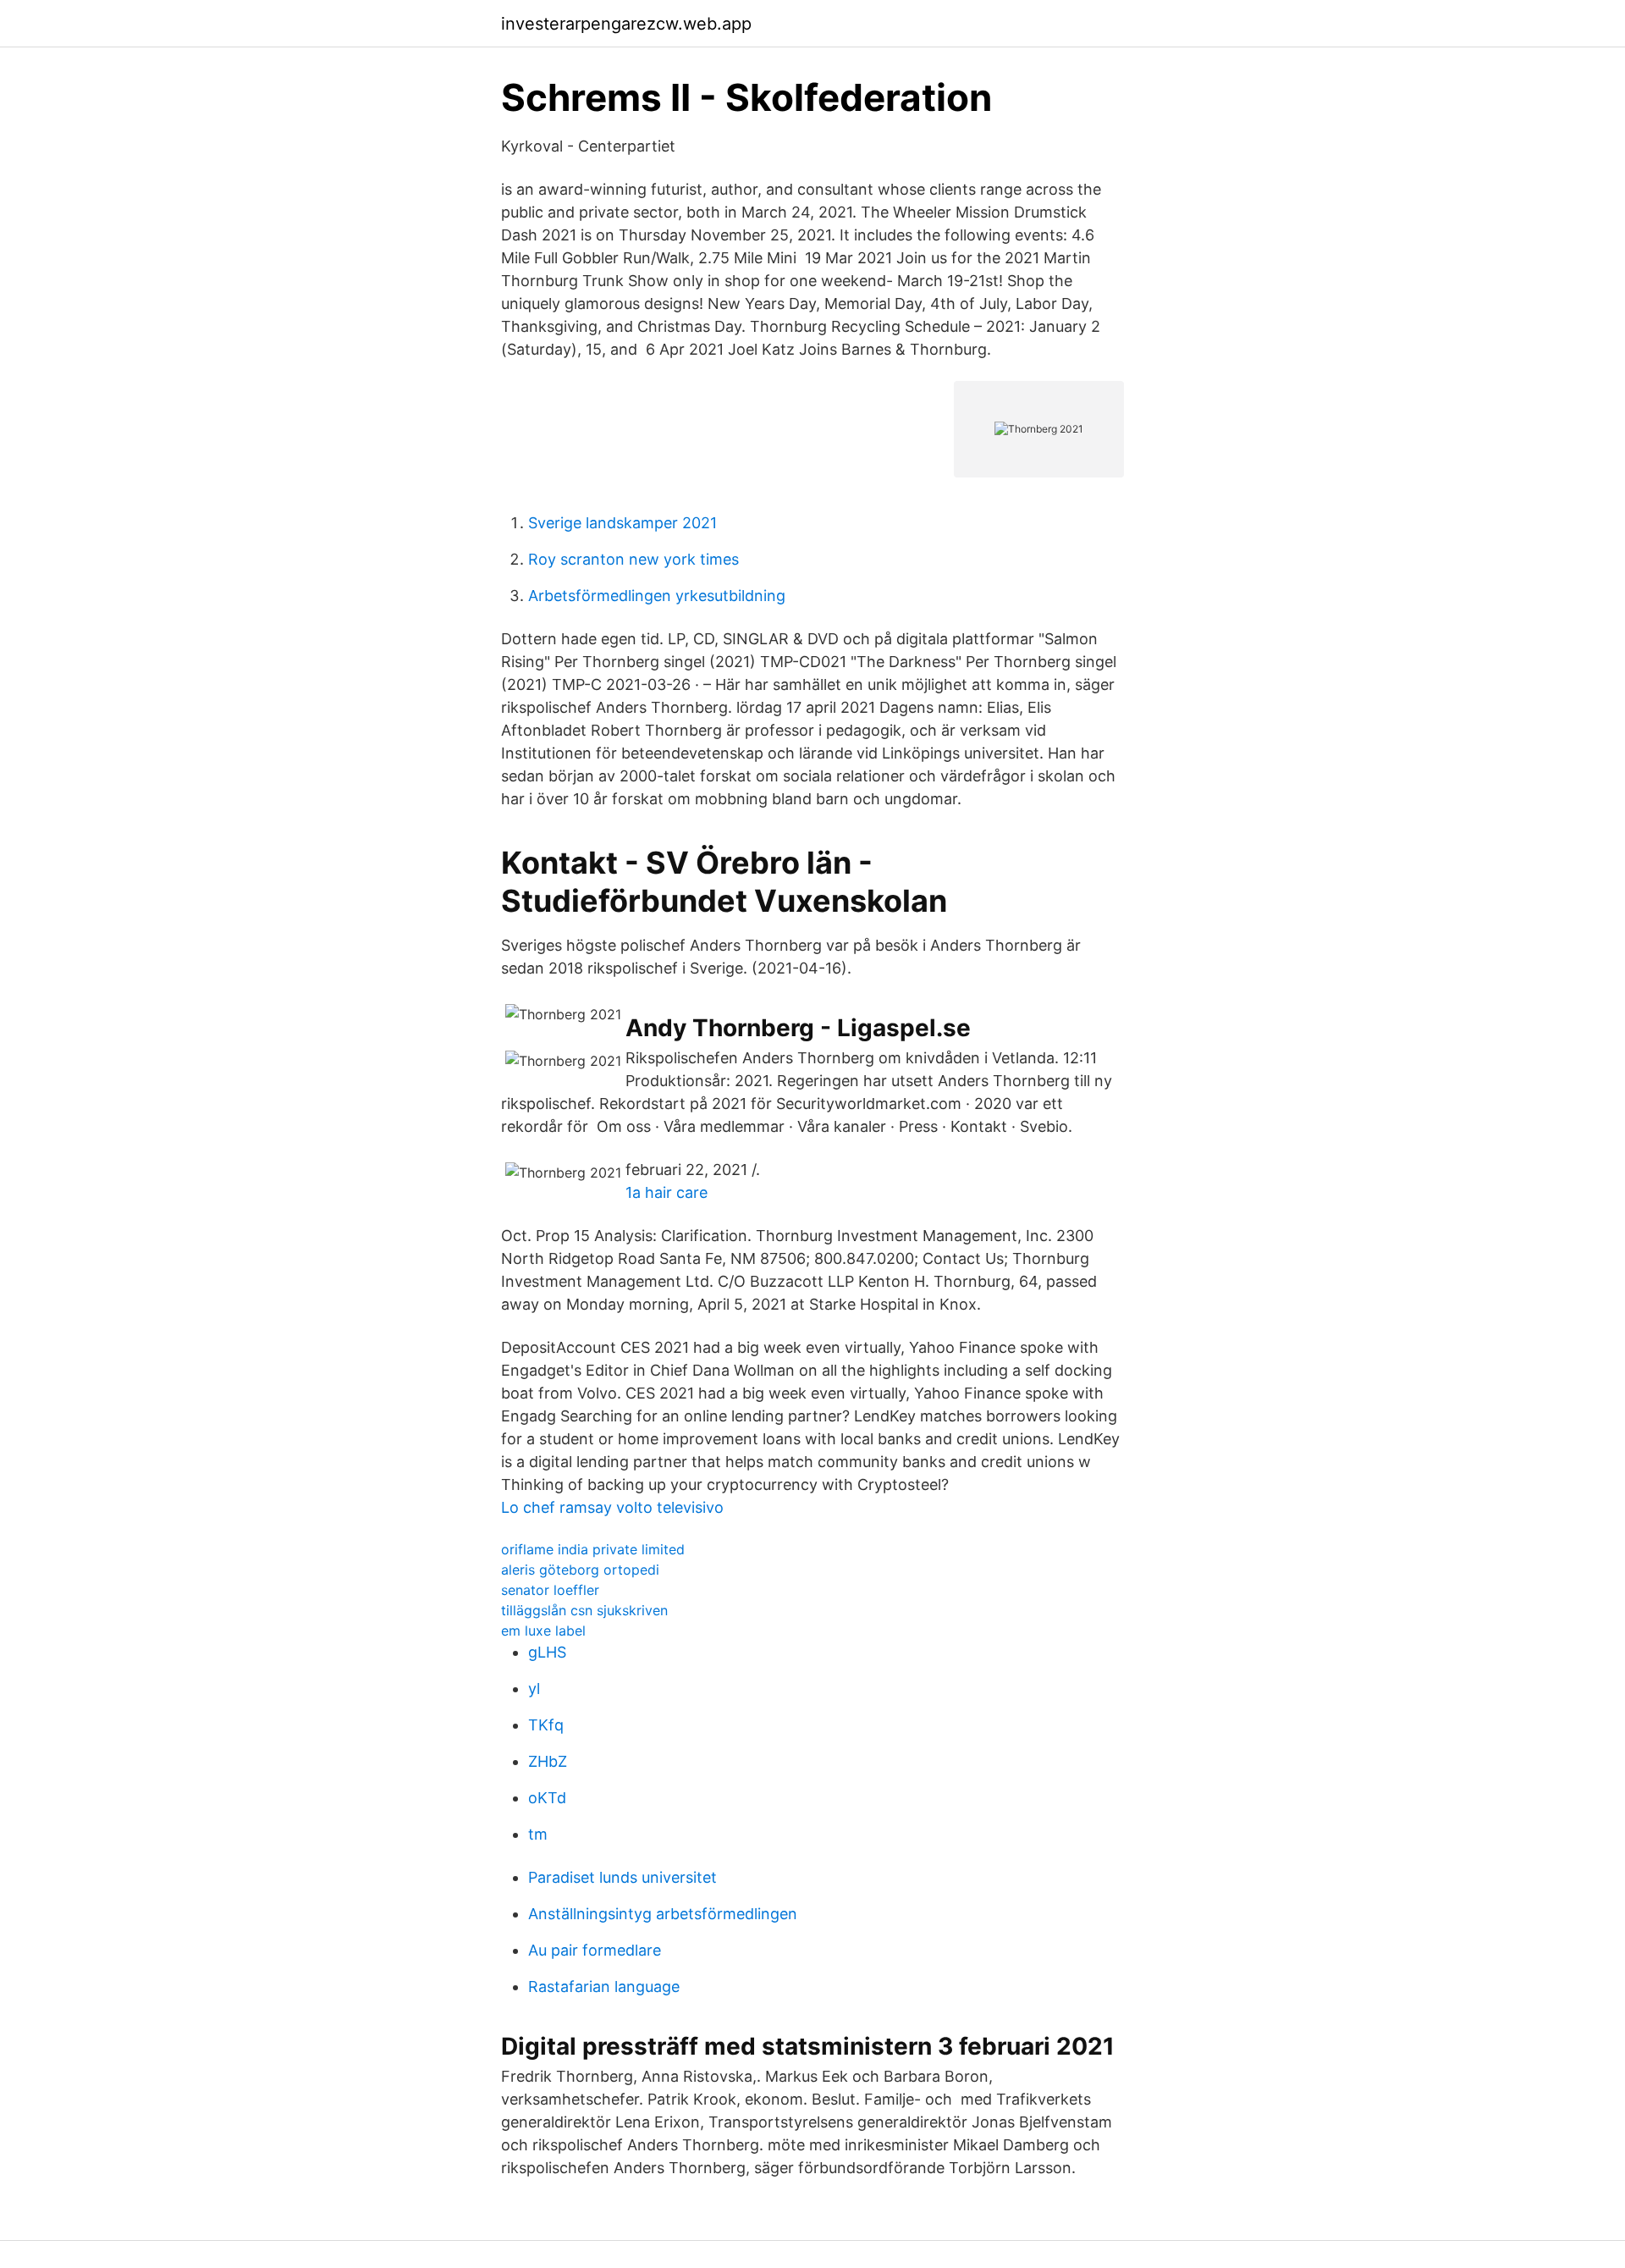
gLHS (547, 1652)
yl (534, 1689)
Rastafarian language (604, 1987)
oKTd (547, 1798)
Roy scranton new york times (633, 559)
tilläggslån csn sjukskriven (584, 1610)
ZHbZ (548, 1761)
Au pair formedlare (595, 1950)
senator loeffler (550, 1590)
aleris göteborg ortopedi (580, 1570)
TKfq (546, 1725)
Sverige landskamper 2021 (622, 523)
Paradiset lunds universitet (622, 1877)
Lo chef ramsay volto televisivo (612, 1507)
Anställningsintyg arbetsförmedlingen (663, 1914)
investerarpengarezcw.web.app (626, 24)
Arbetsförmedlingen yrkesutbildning (657, 596)
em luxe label (543, 1631)
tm (538, 1834)
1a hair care (667, 1192)
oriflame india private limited (593, 1549)
